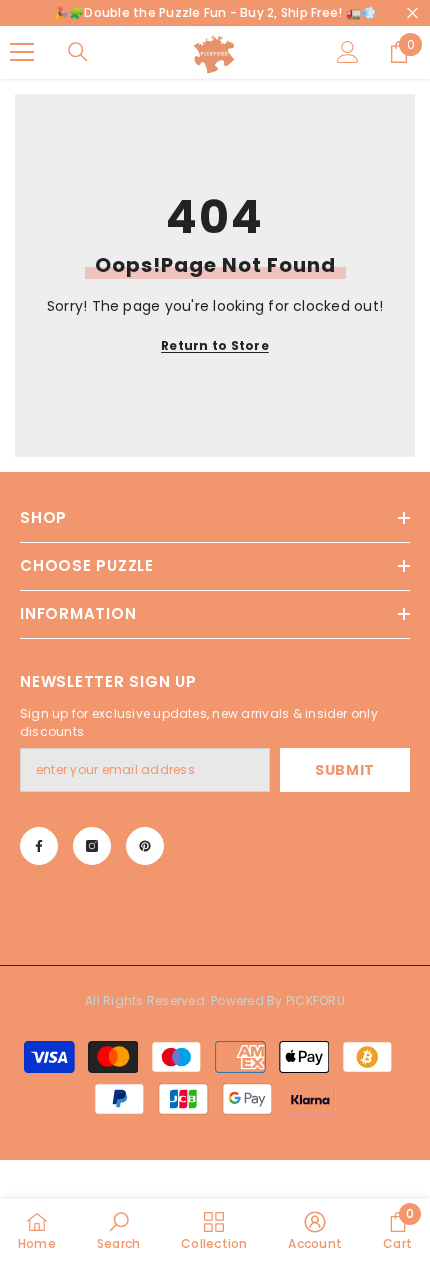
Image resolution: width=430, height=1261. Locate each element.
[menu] (22, 52)
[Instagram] (92, 846)
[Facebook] (39, 846)
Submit (345, 770)
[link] (118, 1230)
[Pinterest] (145, 846)
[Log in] (348, 52)
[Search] (78, 52)
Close (412, 13)
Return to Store (215, 345)
